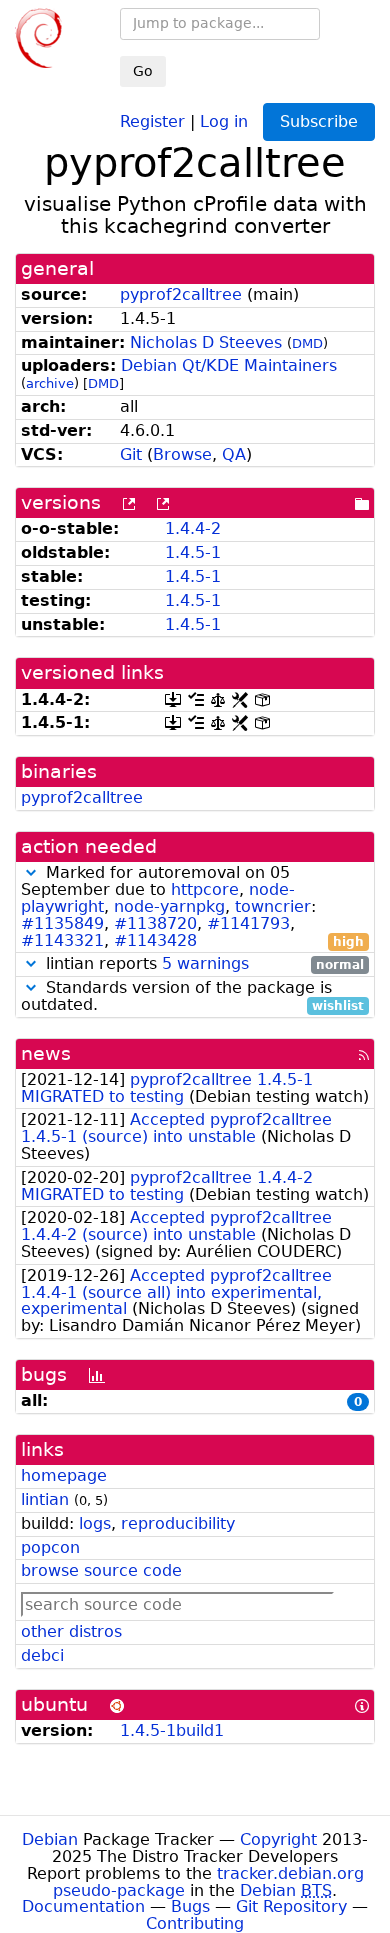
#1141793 (248, 923)
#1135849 (62, 923)
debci (42, 1655)
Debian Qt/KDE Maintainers (229, 365)
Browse (182, 454)
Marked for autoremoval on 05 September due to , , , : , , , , (192, 907)
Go (143, 71)
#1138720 (155, 923)
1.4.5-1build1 (172, 1730)
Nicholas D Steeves (206, 342)
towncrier (273, 906)
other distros (71, 1631)
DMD (307, 343)
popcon (50, 1547)
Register (152, 120)
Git (131, 454)
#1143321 (62, 940)
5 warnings (205, 963)
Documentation (83, 1906)
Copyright (278, 1839)
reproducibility (178, 1523)
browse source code (101, 1570)
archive (50, 383)
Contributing (195, 1923)
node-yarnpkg (169, 906)
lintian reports (202, 964)
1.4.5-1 (193, 552)
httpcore (205, 889)
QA (234, 454)
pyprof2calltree (181, 294)
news (46, 1053)
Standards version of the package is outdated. (192, 997)
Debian (50, 1839)
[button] (31, 872)
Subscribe (319, 121)
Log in (224, 120)
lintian (45, 1499)
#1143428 (155, 940)
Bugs (190, 1906)
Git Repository (291, 1906)
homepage (64, 1475)
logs (95, 1523)
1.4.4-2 (193, 528)
